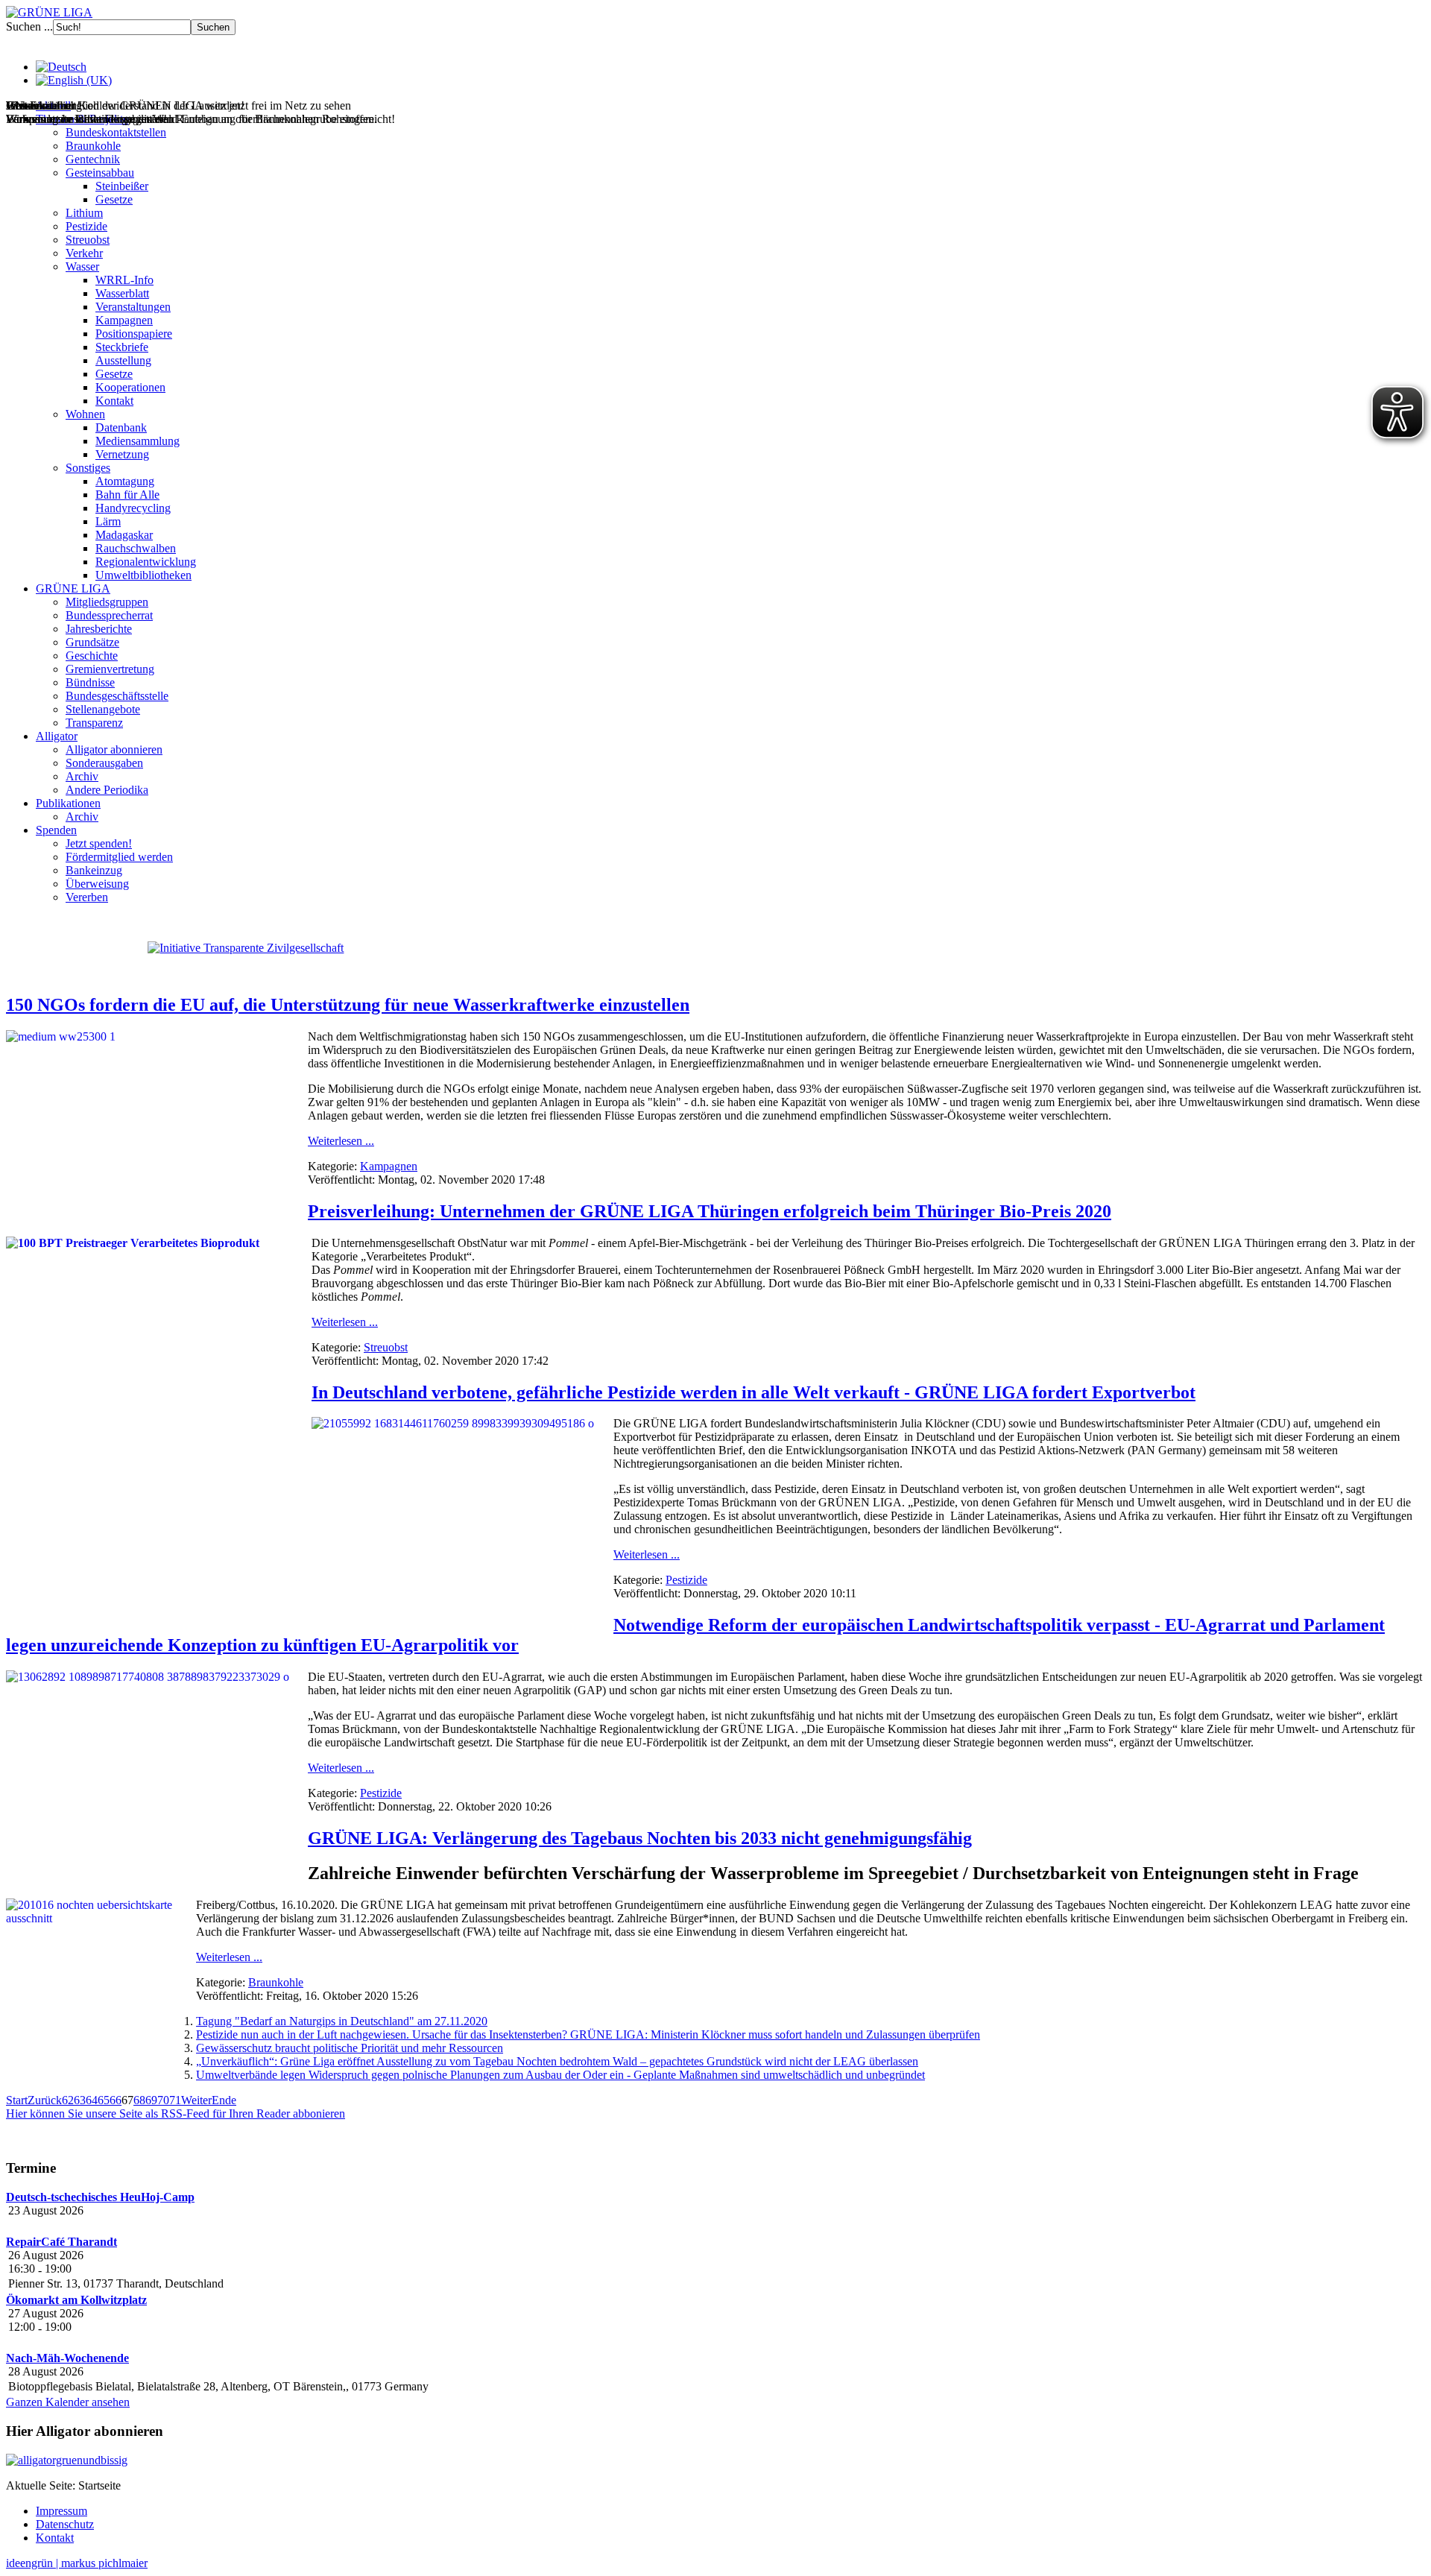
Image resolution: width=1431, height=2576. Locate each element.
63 (80, 2100)
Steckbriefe (122, 347)
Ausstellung (123, 360)
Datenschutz (65, 2524)
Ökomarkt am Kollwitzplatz (76, 2300)
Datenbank (121, 427)
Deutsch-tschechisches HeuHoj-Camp (100, 2197)
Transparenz (94, 723)
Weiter (196, 2100)
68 (139, 2100)
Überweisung (97, 884)
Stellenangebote (103, 709)
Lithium (84, 213)
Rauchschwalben (136, 548)
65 (104, 2100)
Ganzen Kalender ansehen (68, 2402)
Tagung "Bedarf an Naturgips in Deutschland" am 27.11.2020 (342, 2021)
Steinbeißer (122, 186)
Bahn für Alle (127, 495)
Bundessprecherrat (109, 615)
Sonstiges (88, 468)
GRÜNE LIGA (73, 588)
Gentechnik (93, 159)
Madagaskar (124, 535)
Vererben (87, 897)
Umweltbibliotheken (143, 575)
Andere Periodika (107, 790)
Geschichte (92, 656)
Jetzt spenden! (99, 843)
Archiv (82, 776)
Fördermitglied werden (119, 857)
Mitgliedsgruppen (107, 602)
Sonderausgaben (104, 763)
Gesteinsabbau (100, 173)
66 (116, 2100)
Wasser (82, 266)
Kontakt (114, 401)
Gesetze (114, 199)
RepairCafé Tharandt (61, 2242)
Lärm (108, 521)
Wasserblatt (122, 293)
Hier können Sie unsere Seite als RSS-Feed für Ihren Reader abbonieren (176, 2113)
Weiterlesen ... (341, 1141)
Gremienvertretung (110, 669)
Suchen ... (29, 26)
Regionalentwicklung (146, 562)
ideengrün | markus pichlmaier (77, 2563)
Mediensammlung (138, 441)
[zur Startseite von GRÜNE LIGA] (49, 12)
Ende (224, 2100)
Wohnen (85, 414)
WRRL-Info (124, 280)
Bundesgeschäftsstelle (117, 696)
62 (68, 2100)
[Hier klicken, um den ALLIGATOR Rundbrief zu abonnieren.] (715, 2460)
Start (17, 2100)
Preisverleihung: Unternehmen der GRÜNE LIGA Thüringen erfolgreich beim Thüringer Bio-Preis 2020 (710, 1211)
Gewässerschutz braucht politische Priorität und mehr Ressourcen (350, 2048)
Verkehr (84, 253)
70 (163, 2100)
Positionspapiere (134, 334)
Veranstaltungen (133, 307)
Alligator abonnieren (114, 749)
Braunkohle (93, 146)
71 (175, 2100)
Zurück (45, 2100)
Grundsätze (92, 642)
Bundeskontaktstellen (116, 132)
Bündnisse (90, 682)
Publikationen (68, 803)
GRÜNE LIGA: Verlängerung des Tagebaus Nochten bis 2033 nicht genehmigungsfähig (640, 1838)
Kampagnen (124, 320)
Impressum (61, 2511)
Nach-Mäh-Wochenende (67, 2358)
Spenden (56, 830)
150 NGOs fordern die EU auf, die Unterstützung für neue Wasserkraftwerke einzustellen (348, 1005)
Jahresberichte (99, 629)
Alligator (57, 736)
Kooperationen (130, 387)
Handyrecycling (133, 508)
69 (151, 2100)
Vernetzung (122, 454)
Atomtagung (125, 481)
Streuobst (88, 240)
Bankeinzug (94, 870)
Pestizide (86, 226)
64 (92, 2100)
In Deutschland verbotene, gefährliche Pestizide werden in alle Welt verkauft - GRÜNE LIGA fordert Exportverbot (754, 1392)
